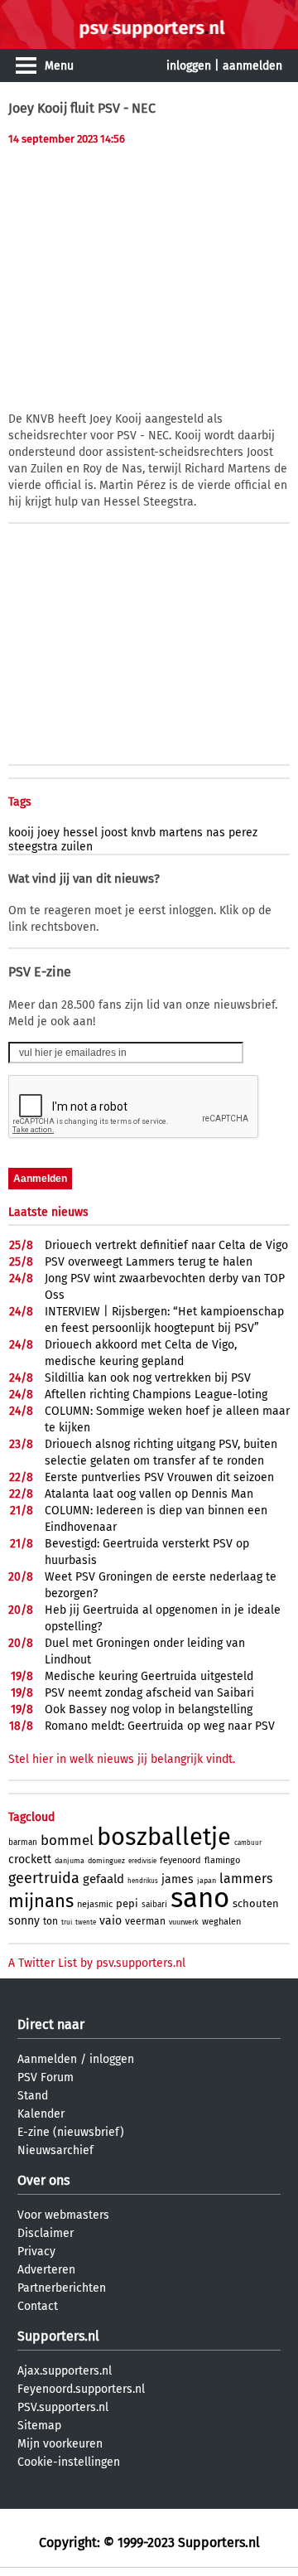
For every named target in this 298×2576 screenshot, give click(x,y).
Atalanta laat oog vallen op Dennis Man (149, 1494)
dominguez (106, 1861)
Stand (33, 2096)
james (178, 1879)
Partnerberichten (62, 2288)
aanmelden (252, 66)
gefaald (103, 1879)
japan (207, 1881)
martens (181, 833)
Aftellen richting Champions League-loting (156, 1395)
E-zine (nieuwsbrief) (71, 2132)
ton (50, 1921)
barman (23, 1842)
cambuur (248, 1843)
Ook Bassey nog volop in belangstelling (149, 1709)
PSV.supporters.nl (63, 2407)
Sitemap (39, 2426)
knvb (143, 833)
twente (86, 1922)
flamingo (222, 1860)
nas (216, 833)
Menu (59, 66)
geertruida (44, 1878)
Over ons (43, 2180)
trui (67, 1922)
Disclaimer (46, 2233)
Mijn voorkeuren (60, 2444)
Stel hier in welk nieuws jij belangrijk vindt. (122, 1759)
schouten (256, 1903)
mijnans (41, 1901)
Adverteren (46, 2270)
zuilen (77, 847)
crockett (30, 1859)
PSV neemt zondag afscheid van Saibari (149, 1693)
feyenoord (180, 1860)
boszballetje (164, 1837)
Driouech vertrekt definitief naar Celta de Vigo (166, 1245)
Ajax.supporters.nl (65, 2371)
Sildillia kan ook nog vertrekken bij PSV (148, 1378)
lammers (246, 1879)
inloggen (189, 66)
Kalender (41, 2114)
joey (48, 833)
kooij (21, 833)
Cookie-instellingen (69, 2462)
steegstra (33, 847)
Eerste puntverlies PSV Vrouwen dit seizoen (159, 1477)
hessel (80, 833)
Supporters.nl (58, 2336)
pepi (127, 1903)
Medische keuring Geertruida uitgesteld (149, 1676)
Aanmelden (47, 2059)
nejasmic (95, 1904)
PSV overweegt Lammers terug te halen (149, 1262)
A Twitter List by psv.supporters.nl (97, 1963)
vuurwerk (184, 1922)
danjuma (70, 1861)
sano (200, 1898)
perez (243, 833)
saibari (154, 1905)
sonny (24, 1921)
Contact (38, 2306)
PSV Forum (46, 2077)
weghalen (221, 1922)
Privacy (36, 2252)
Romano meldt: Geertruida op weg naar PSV (160, 1726)
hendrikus (143, 1881)
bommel (67, 1840)
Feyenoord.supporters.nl (81, 2389)
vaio (111, 1921)
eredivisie (142, 1861)
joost (114, 833)
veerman (145, 1921)
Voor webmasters (63, 2215)
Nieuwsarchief (55, 2150)
